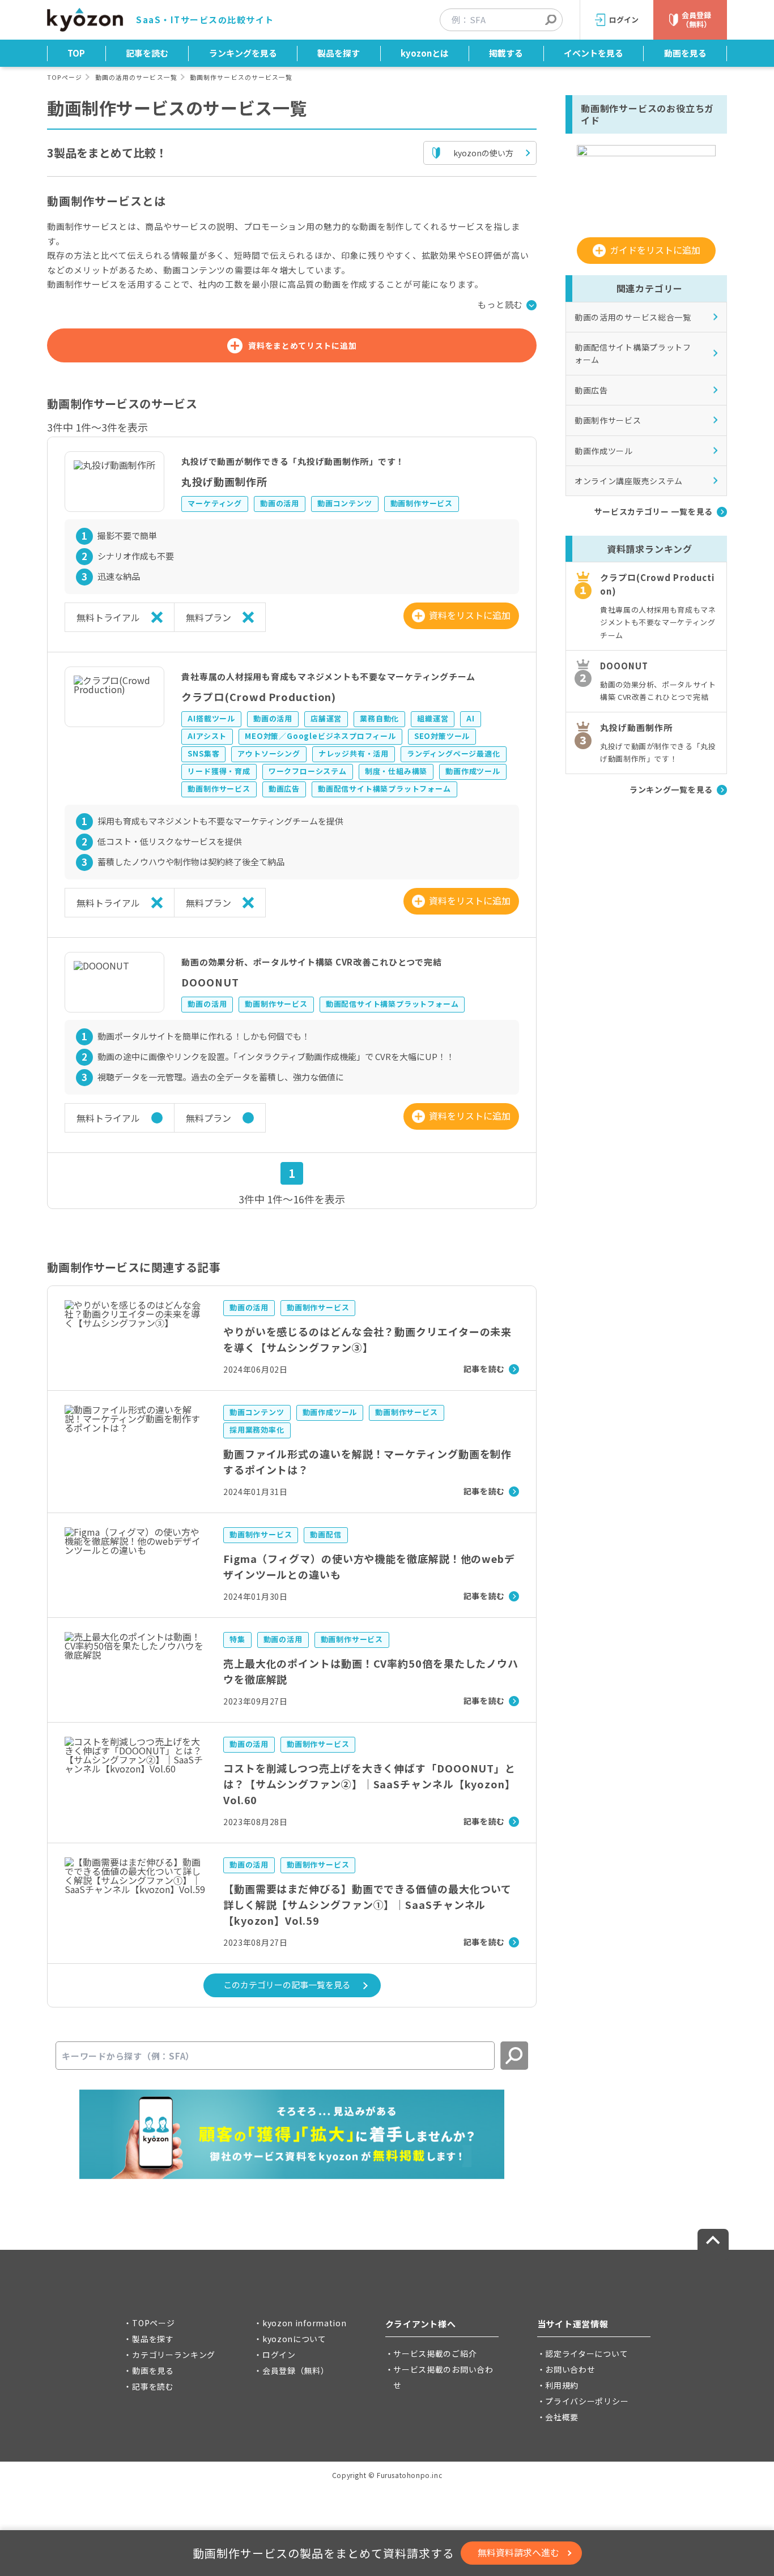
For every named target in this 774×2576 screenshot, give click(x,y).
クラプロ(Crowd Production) (259, 697)
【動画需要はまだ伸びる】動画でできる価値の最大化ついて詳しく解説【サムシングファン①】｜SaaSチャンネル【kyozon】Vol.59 (367, 1904)
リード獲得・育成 (219, 771)
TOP (76, 53)
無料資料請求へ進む (518, 2552)
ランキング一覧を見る (671, 790)
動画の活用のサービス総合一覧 (633, 317)
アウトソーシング (269, 753)
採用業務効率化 (257, 1430)
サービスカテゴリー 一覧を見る (654, 511)
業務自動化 (379, 718)
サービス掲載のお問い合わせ (443, 2377)
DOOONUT (210, 982)
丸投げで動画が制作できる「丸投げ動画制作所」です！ (293, 461)
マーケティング (215, 503)
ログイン (279, 2355)
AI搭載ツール (211, 718)
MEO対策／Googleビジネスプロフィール (320, 736)
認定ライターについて (586, 2353)
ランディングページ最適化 (454, 753)
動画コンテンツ (345, 503)
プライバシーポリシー (587, 2401)
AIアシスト (207, 736)
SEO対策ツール (442, 736)
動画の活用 (280, 503)
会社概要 (562, 2417)
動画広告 (284, 789)
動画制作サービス (422, 503)
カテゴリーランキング (174, 2355)
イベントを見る (594, 53)
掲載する (506, 53)
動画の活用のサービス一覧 (136, 77)
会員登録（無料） (296, 2370)
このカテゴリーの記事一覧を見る (287, 1985)
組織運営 (433, 718)
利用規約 (562, 2385)
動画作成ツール (473, 771)
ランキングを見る (243, 53)
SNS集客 (203, 753)
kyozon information (305, 2323)
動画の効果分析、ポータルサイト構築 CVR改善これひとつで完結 (311, 962)
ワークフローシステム (308, 771)
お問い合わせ (570, 2369)
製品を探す (339, 53)
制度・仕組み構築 (396, 771)
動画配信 (326, 1534)
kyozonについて (294, 2339)
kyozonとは (425, 53)
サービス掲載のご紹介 (435, 2353)
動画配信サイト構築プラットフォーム (384, 789)
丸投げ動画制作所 (224, 481)
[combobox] (507, 20)
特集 (237, 1639)
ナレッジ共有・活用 (354, 753)
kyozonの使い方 (483, 153)
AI (471, 718)
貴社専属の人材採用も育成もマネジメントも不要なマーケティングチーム (328, 676)
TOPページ (65, 77)
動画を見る (685, 53)
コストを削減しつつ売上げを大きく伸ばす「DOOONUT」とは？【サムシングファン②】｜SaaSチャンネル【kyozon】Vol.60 (369, 1784)
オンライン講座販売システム (629, 481)
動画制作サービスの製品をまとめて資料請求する (324, 2553)
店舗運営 (326, 718)
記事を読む (147, 53)
